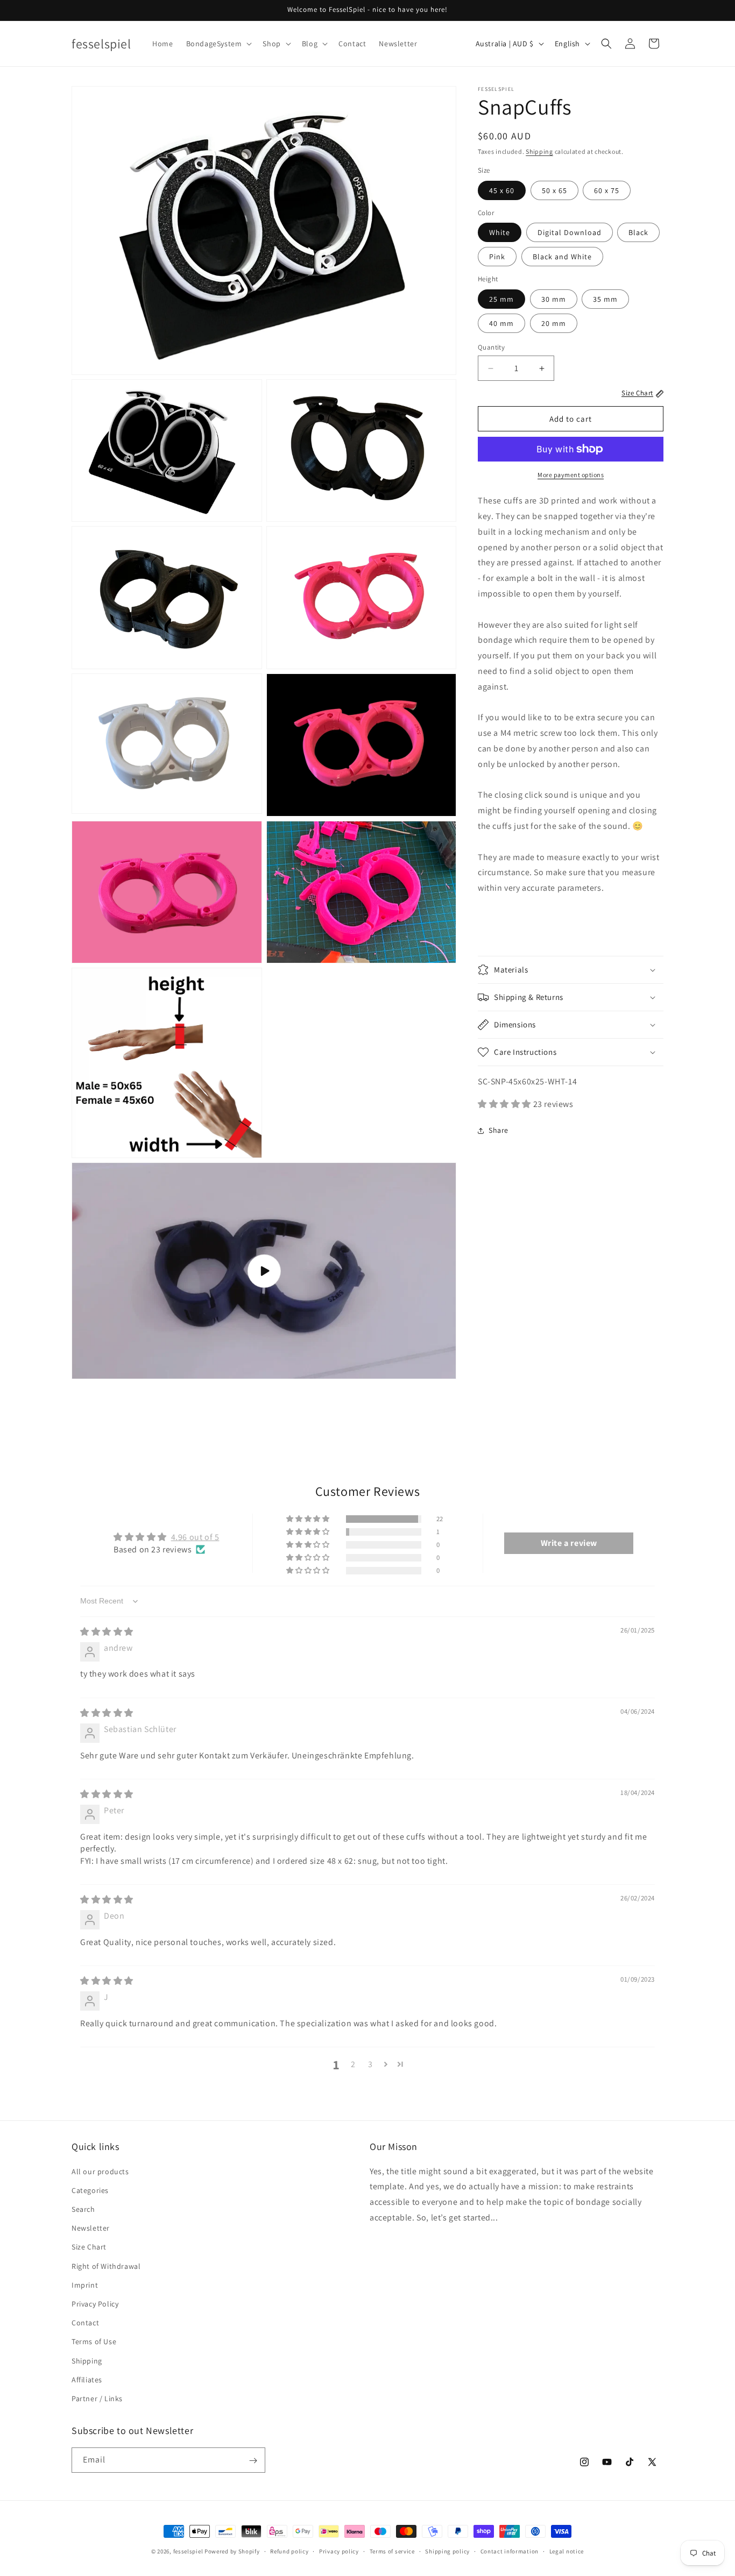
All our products (100, 2171)
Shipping (539, 151)
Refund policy (289, 2551)
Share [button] (499, 1130)
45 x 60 (502, 190)
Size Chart (89, 2247)
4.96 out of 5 (195, 1537)
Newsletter (91, 2228)
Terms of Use (94, 2341)
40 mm (501, 323)
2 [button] (353, 2064)
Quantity (491, 347)
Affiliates (87, 2380)
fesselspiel (188, 2551)
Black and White (562, 257)
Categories (90, 2190)
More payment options (571, 475)
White (500, 232)
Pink (497, 257)
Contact (85, 2323)
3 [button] (370, 2064)
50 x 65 (554, 190)
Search (83, 2209)
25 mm (501, 299)
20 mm (554, 323)
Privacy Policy (95, 2304)
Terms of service (392, 2551)
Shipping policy (447, 2551)
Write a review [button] (569, 1543)
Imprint (85, 2285)
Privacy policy (339, 2551)
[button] (218, 44)
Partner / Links (97, 2398)
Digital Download (570, 232)
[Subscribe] (253, 2461)
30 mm (554, 299)
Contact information (510, 2551)
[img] (107, 1632)
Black (638, 232)
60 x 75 (607, 190)
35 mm (605, 299)
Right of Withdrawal (106, 2266)
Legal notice (567, 2551)
